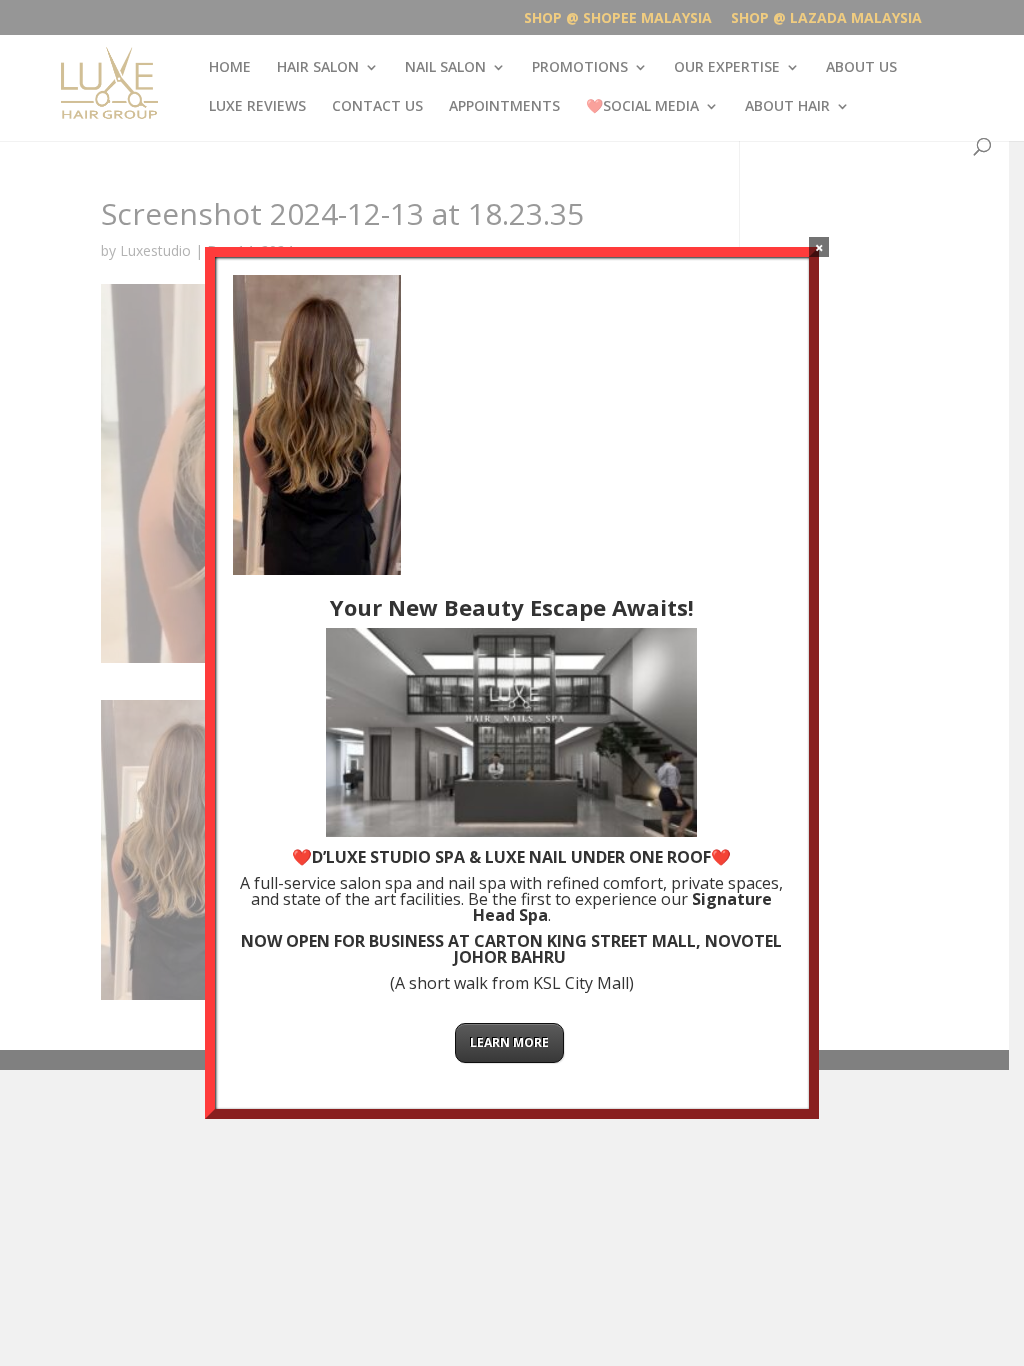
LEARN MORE (509, 1042)
